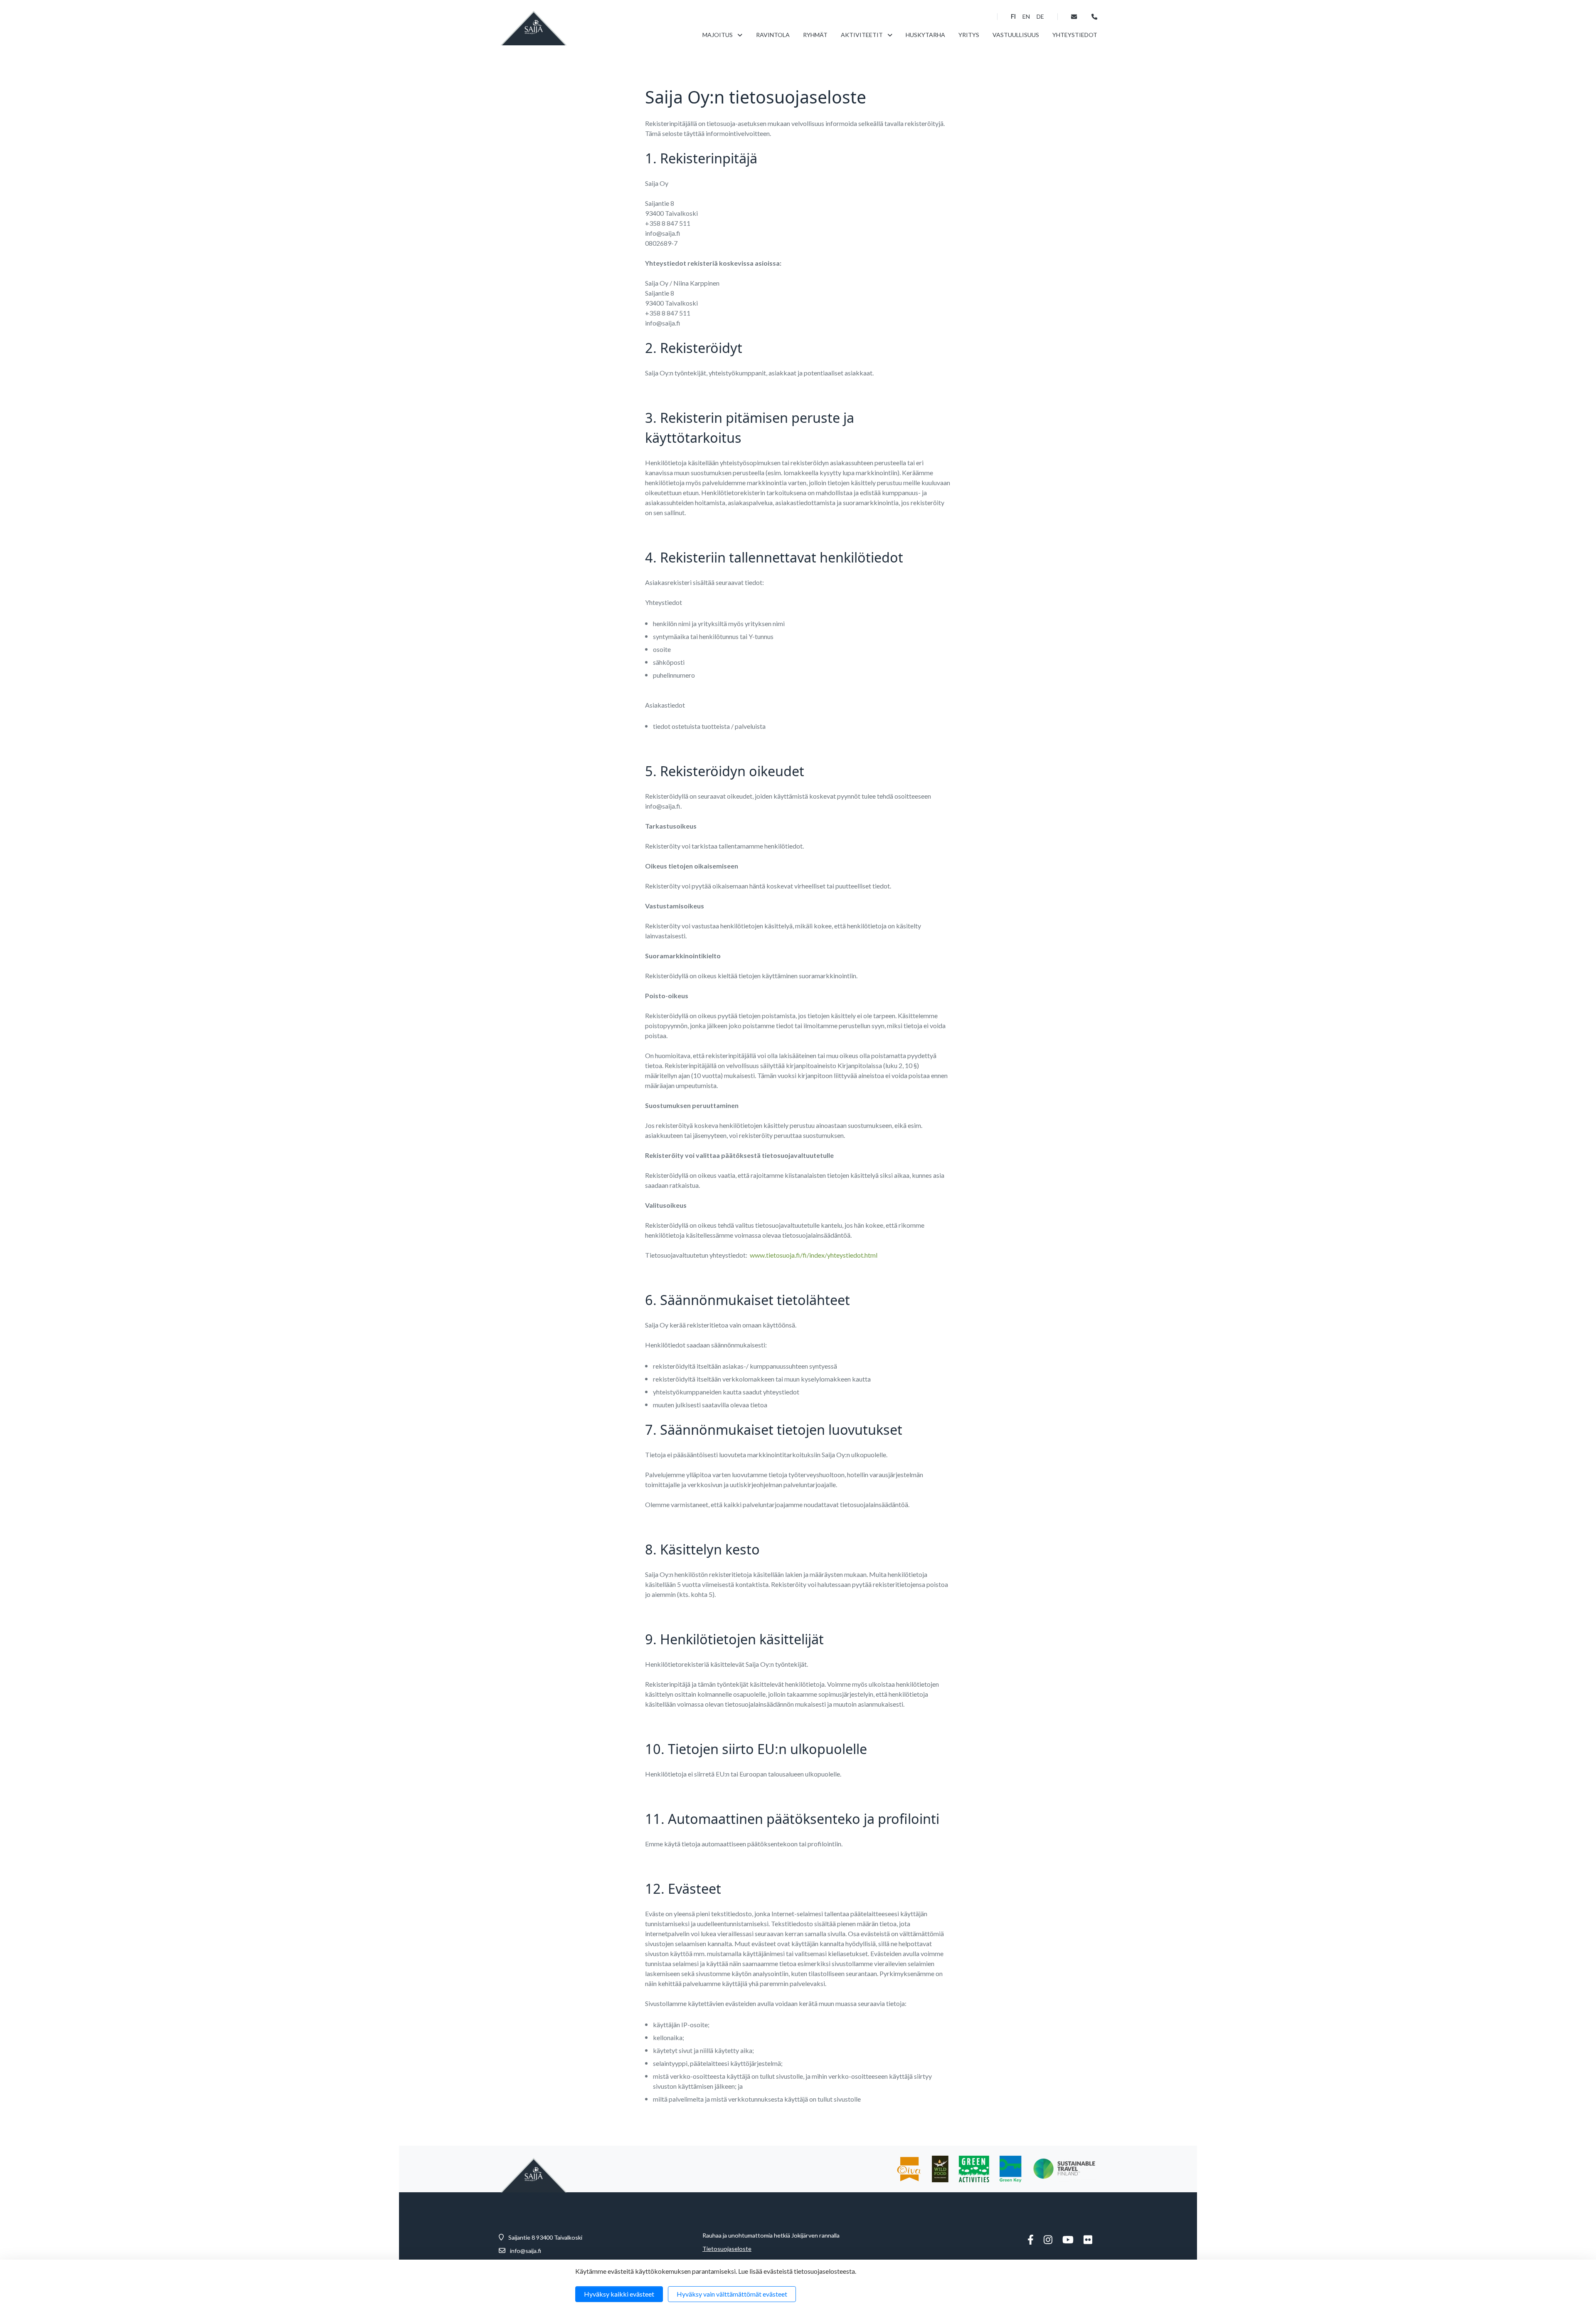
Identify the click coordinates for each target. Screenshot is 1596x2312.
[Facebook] (1031, 2240)
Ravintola (773, 35)
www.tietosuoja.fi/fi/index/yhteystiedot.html (814, 1255)
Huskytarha (925, 35)
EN (1026, 17)
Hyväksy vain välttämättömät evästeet (732, 2294)
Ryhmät (815, 35)
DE (1040, 17)
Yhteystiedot (1075, 35)
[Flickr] (1088, 2240)
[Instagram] (1048, 2240)
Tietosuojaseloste (727, 2249)
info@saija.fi (526, 2251)
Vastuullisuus (1016, 35)
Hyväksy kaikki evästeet (619, 2294)
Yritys (969, 35)
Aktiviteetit (862, 35)
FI (1013, 17)
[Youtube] (1068, 2240)
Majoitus (718, 35)
